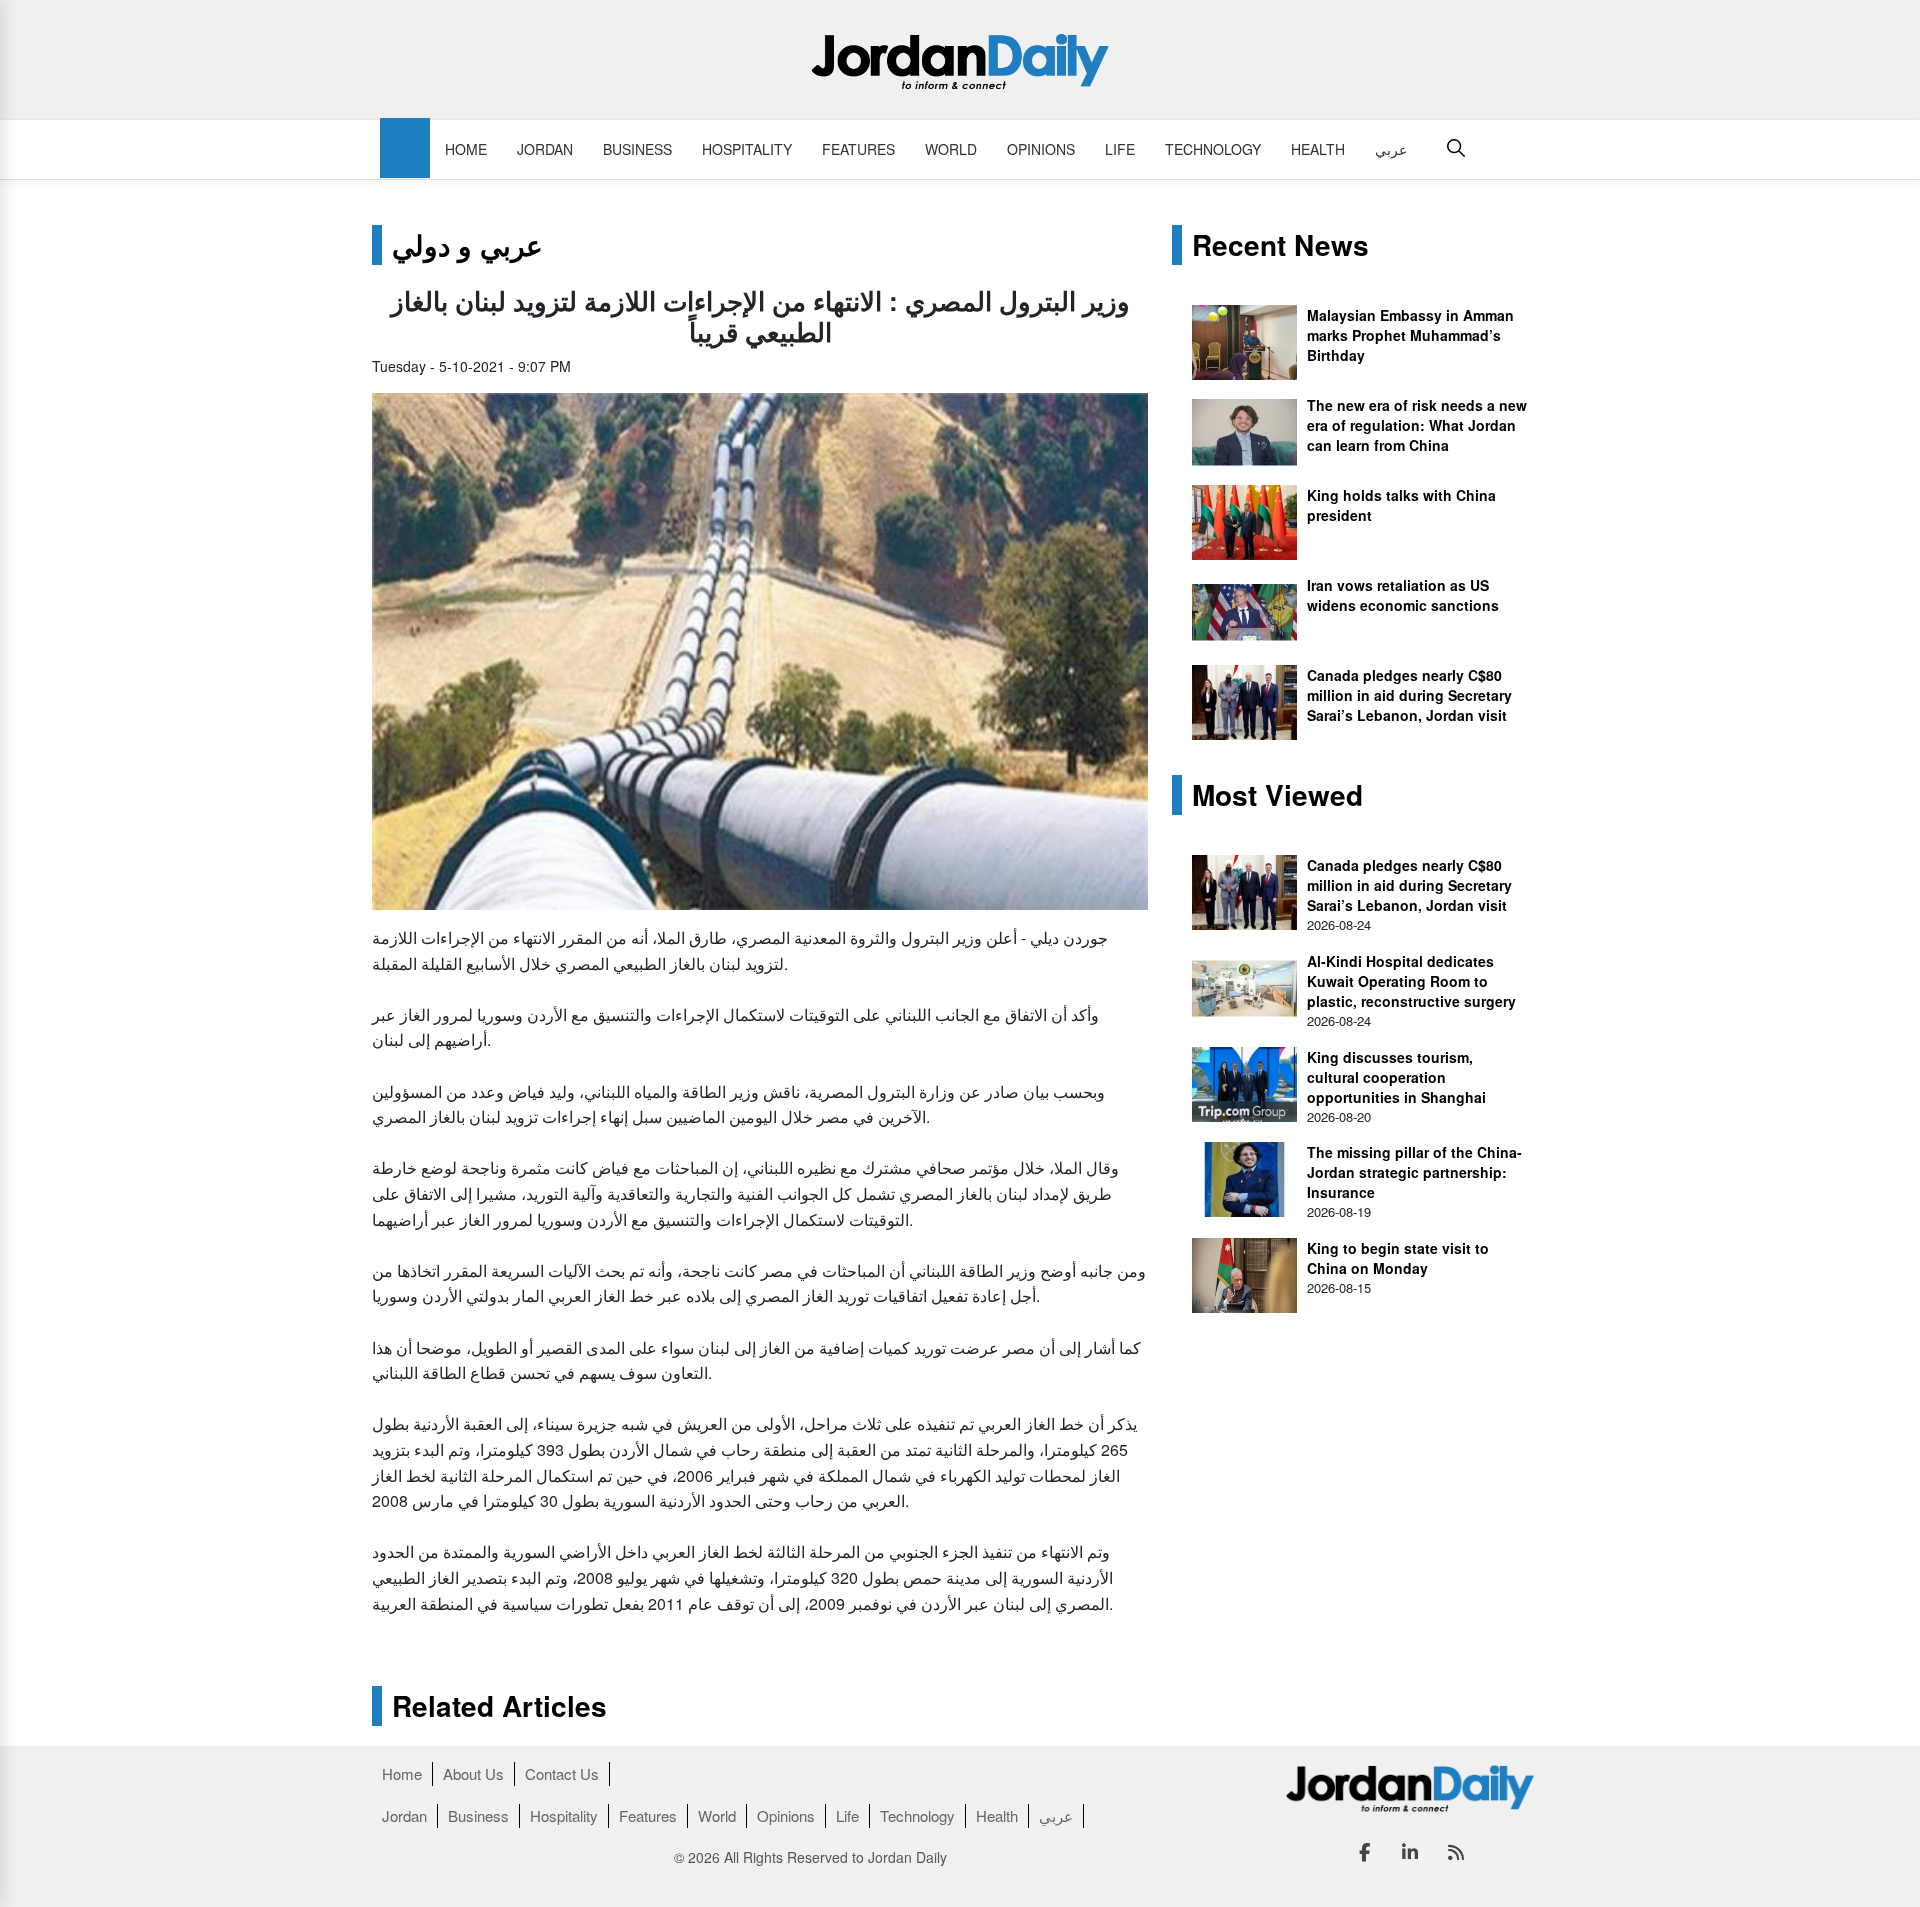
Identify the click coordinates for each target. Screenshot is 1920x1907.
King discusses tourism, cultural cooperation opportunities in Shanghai (1396, 1077)
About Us (473, 1773)
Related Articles (499, 1706)
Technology (1213, 149)
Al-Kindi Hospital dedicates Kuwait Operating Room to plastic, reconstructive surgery (1411, 981)
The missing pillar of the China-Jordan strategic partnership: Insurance (1414, 1172)
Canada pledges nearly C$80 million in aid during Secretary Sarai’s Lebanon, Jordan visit (1409, 695)
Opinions (1041, 149)
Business (637, 149)
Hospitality (747, 149)
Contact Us (562, 1773)
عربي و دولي (467, 245)
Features (858, 149)
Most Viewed (1277, 795)
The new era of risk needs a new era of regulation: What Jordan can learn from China (1417, 425)
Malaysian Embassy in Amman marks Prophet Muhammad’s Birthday (1410, 335)
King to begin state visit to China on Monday (1398, 1258)
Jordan (545, 149)
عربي (1391, 149)
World (951, 149)
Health (1318, 149)
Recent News (1280, 245)
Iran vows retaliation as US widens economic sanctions (1403, 595)
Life (1120, 149)
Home (466, 149)
